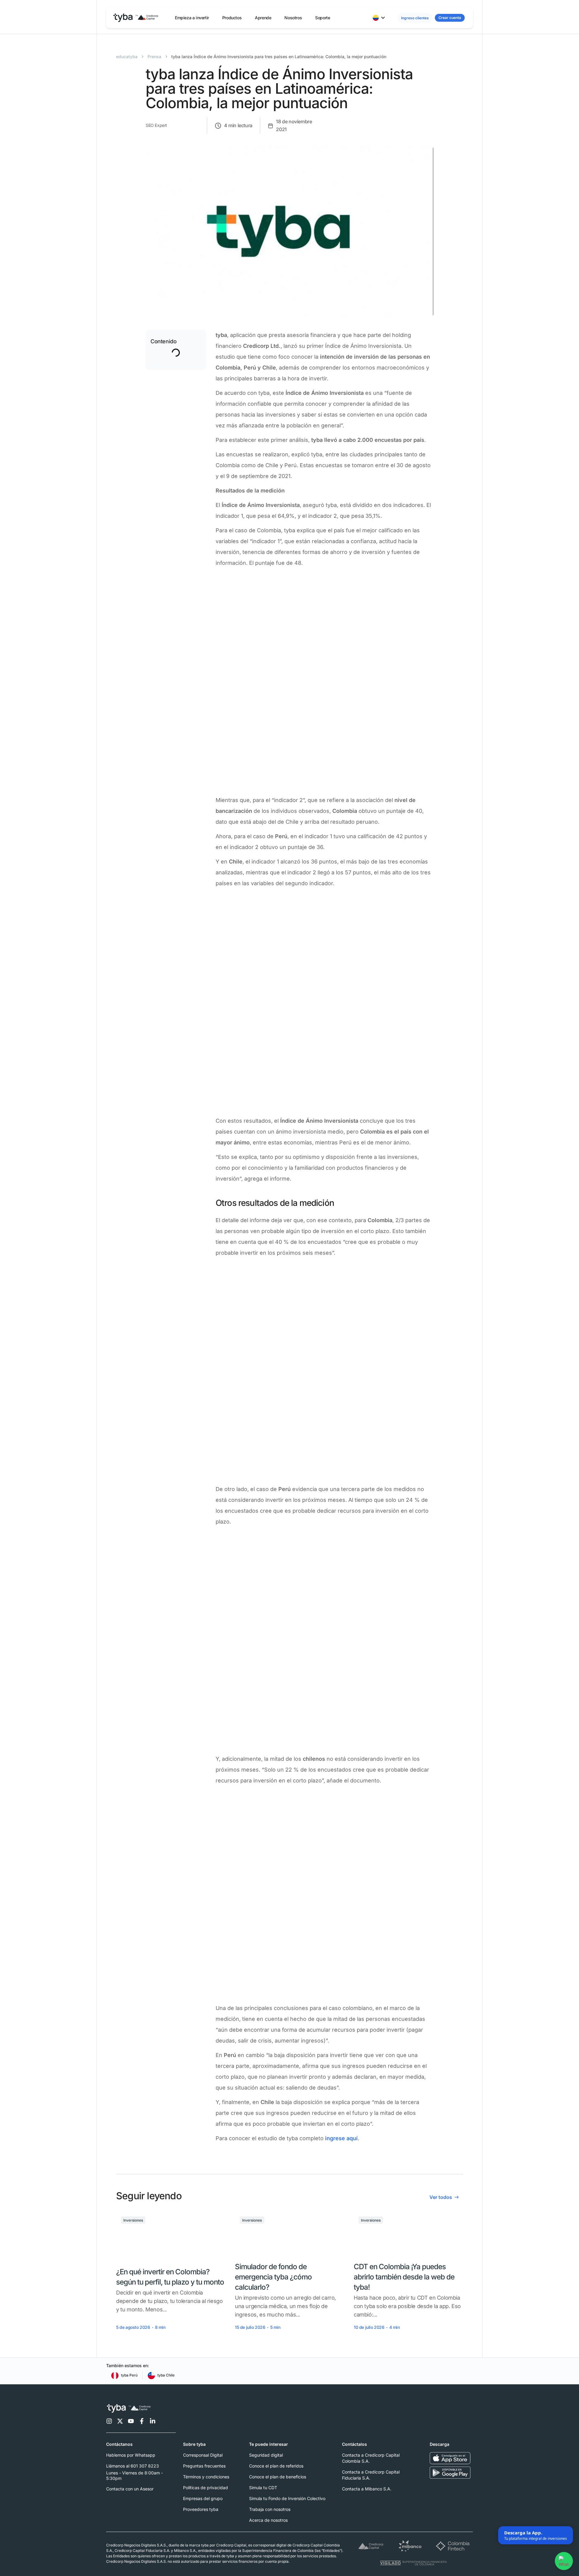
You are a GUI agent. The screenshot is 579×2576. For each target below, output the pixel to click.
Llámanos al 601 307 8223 (133, 2466)
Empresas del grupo (203, 2498)
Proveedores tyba (201, 2509)
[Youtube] (131, 2421)
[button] (192, 18)
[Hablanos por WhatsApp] (563, 2562)
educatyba (127, 57)
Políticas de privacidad (206, 2488)
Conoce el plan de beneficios (278, 2477)
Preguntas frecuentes (204, 2466)
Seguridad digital (266, 2455)
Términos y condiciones (206, 2477)
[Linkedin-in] (153, 2421)
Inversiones (133, 2220)
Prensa (154, 57)
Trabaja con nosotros (270, 2509)
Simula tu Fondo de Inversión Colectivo (287, 2498)
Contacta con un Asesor (130, 2489)
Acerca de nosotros (268, 2520)
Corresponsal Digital (203, 2455)
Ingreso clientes (415, 18)
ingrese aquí (341, 2138)
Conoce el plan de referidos (276, 2466)
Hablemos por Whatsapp (131, 2455)
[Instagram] (109, 2421)
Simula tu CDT (263, 2488)
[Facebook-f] (142, 2421)
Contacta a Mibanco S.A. (367, 2489)
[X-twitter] (120, 2421)
